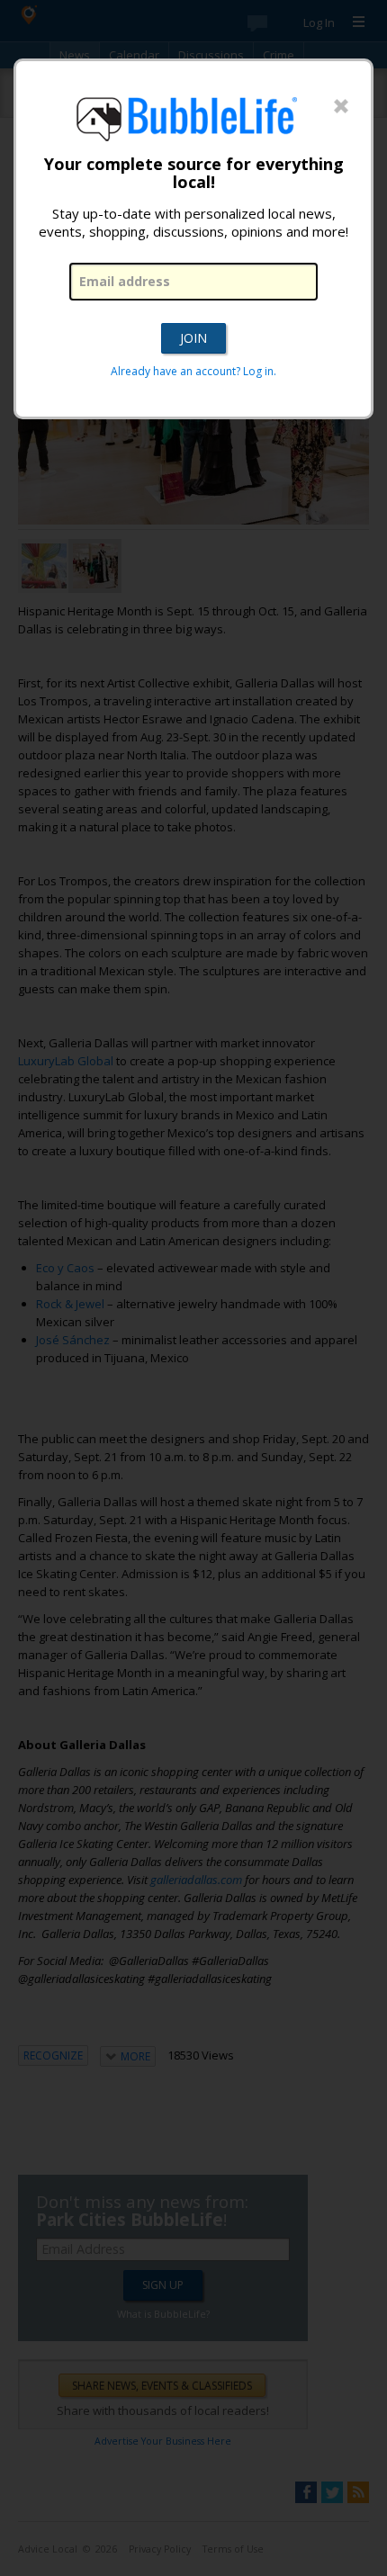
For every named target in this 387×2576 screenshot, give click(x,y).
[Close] (341, 107)
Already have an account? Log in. (193, 371)
